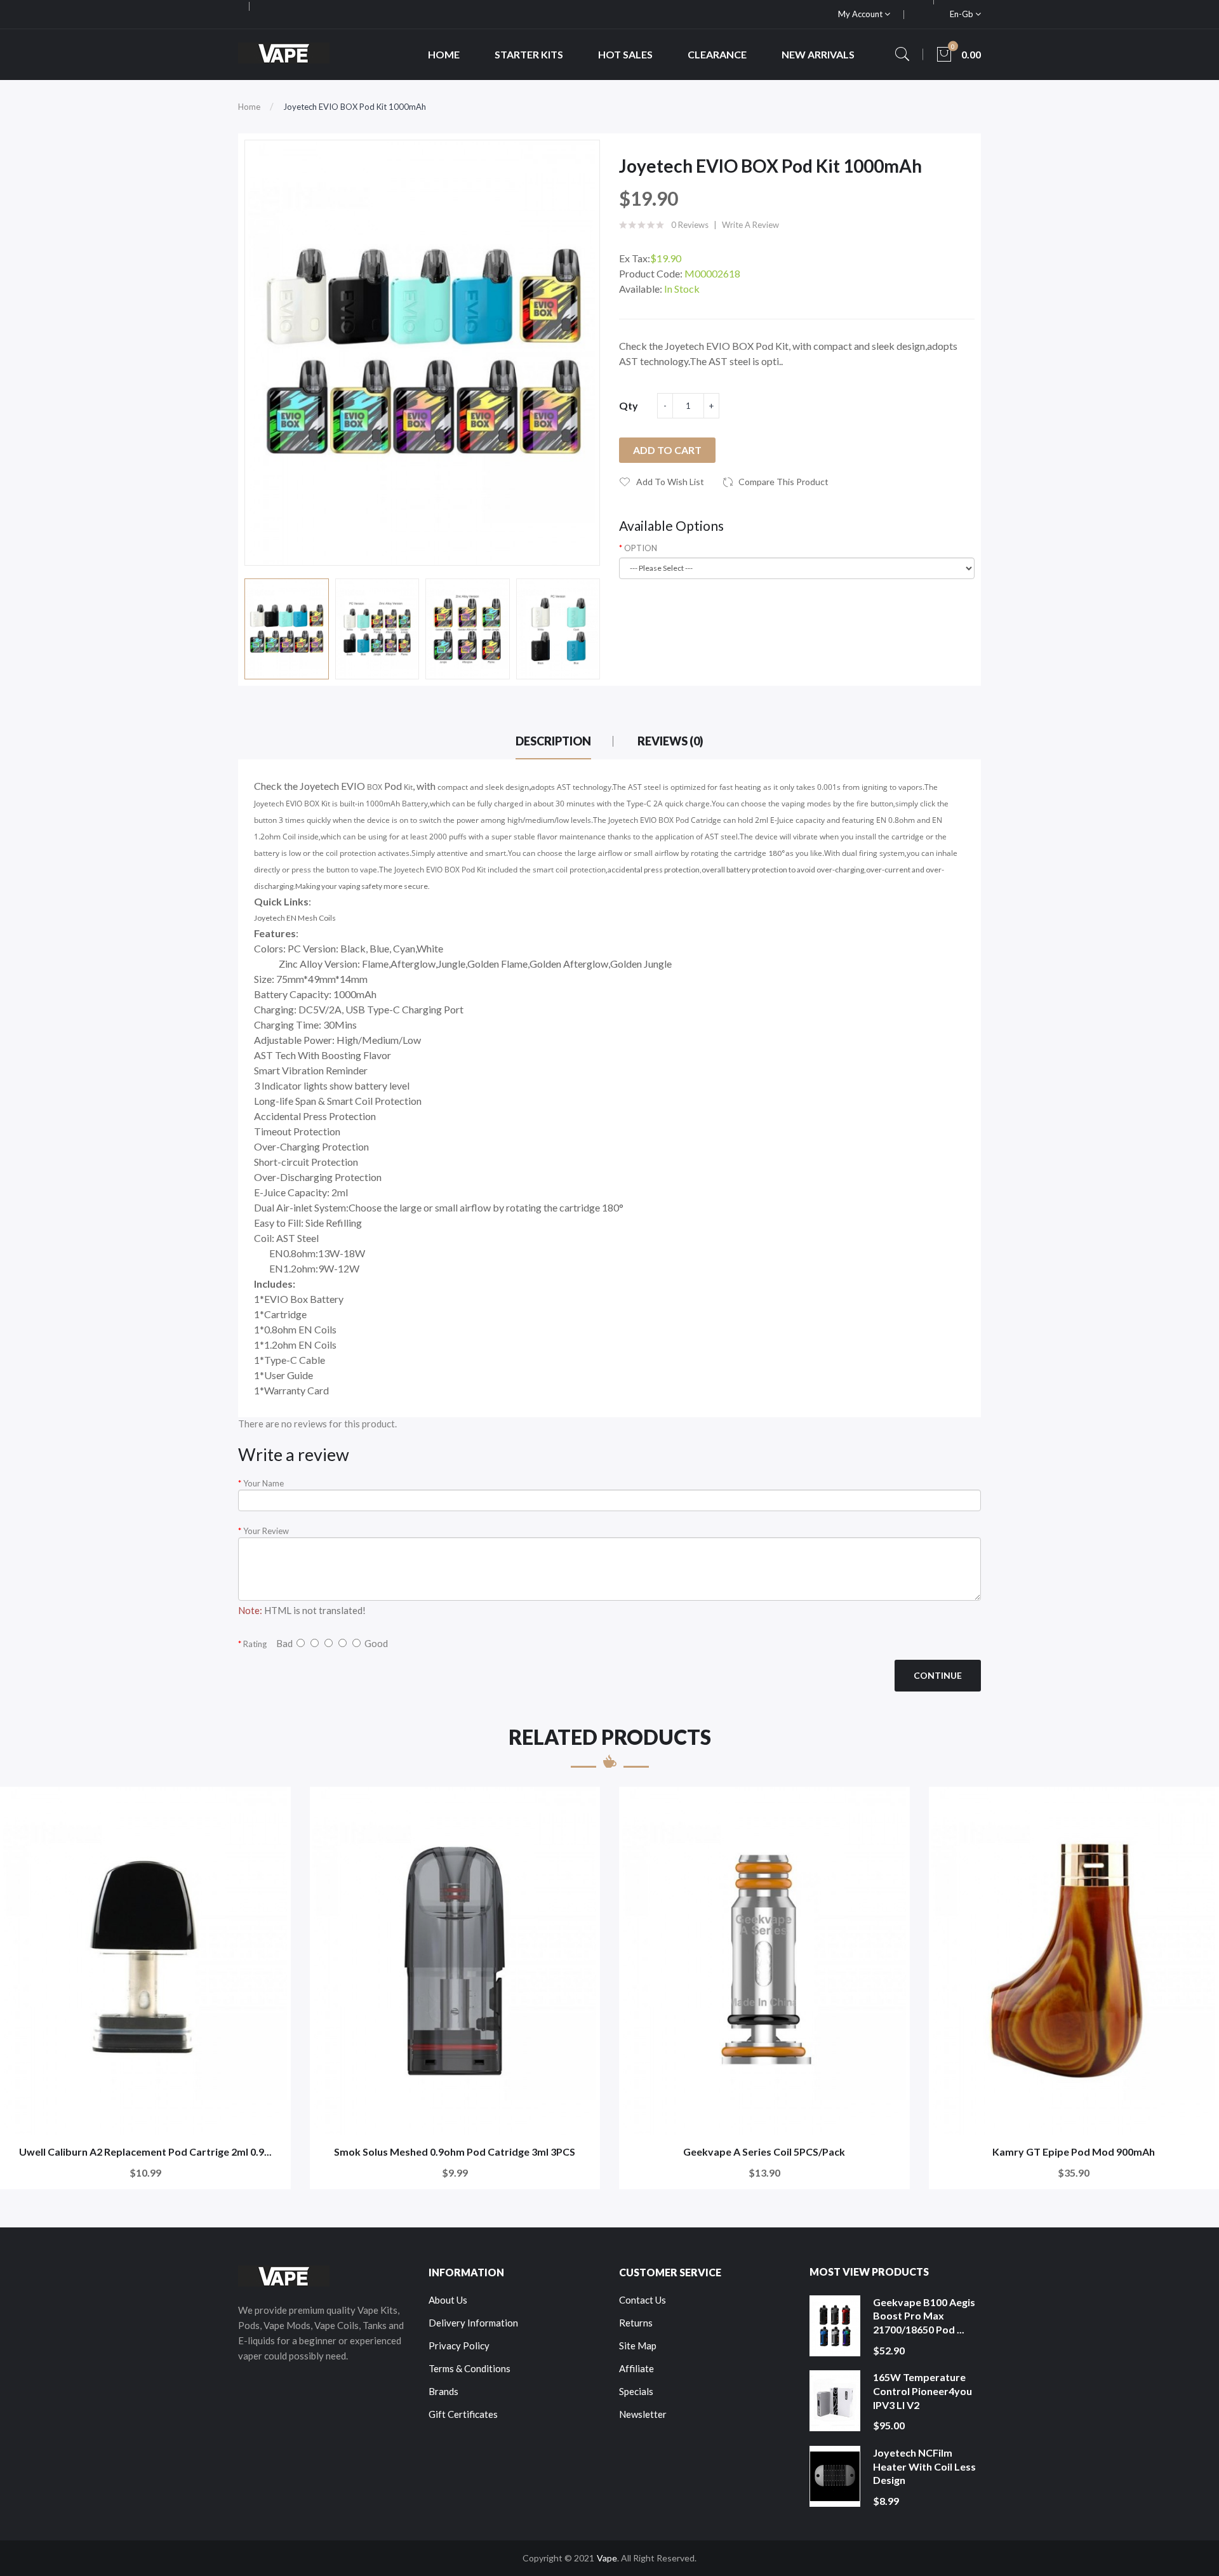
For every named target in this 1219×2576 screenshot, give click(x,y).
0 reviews (690, 225)
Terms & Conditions (470, 2368)
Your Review (266, 1531)
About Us (448, 2300)
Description (553, 741)
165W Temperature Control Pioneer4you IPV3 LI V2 (923, 2391)
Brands (443, 2391)
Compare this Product (783, 482)
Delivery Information (473, 2323)
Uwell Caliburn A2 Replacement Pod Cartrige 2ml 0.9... (145, 2152)
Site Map (638, 2346)
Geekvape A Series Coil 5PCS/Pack (764, 2152)
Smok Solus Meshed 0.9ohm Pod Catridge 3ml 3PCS (455, 2152)
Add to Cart (667, 450)
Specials (636, 2391)
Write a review (750, 225)
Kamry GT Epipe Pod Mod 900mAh (1074, 2152)
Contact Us (643, 2300)
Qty (629, 405)
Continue (938, 1675)
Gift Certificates (463, 2414)
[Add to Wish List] (273, 1805)
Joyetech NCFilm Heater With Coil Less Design (924, 2466)
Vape (607, 2558)
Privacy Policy (459, 2346)
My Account (861, 14)
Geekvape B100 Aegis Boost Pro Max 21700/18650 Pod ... (924, 2316)
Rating (255, 1644)
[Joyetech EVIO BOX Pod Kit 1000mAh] (287, 629)
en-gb (963, 14)
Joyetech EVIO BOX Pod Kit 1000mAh (355, 107)
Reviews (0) (670, 741)
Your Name (263, 1483)
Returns (636, 2323)
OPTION (641, 548)
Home (249, 107)
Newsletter (643, 2414)
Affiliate (636, 2368)
